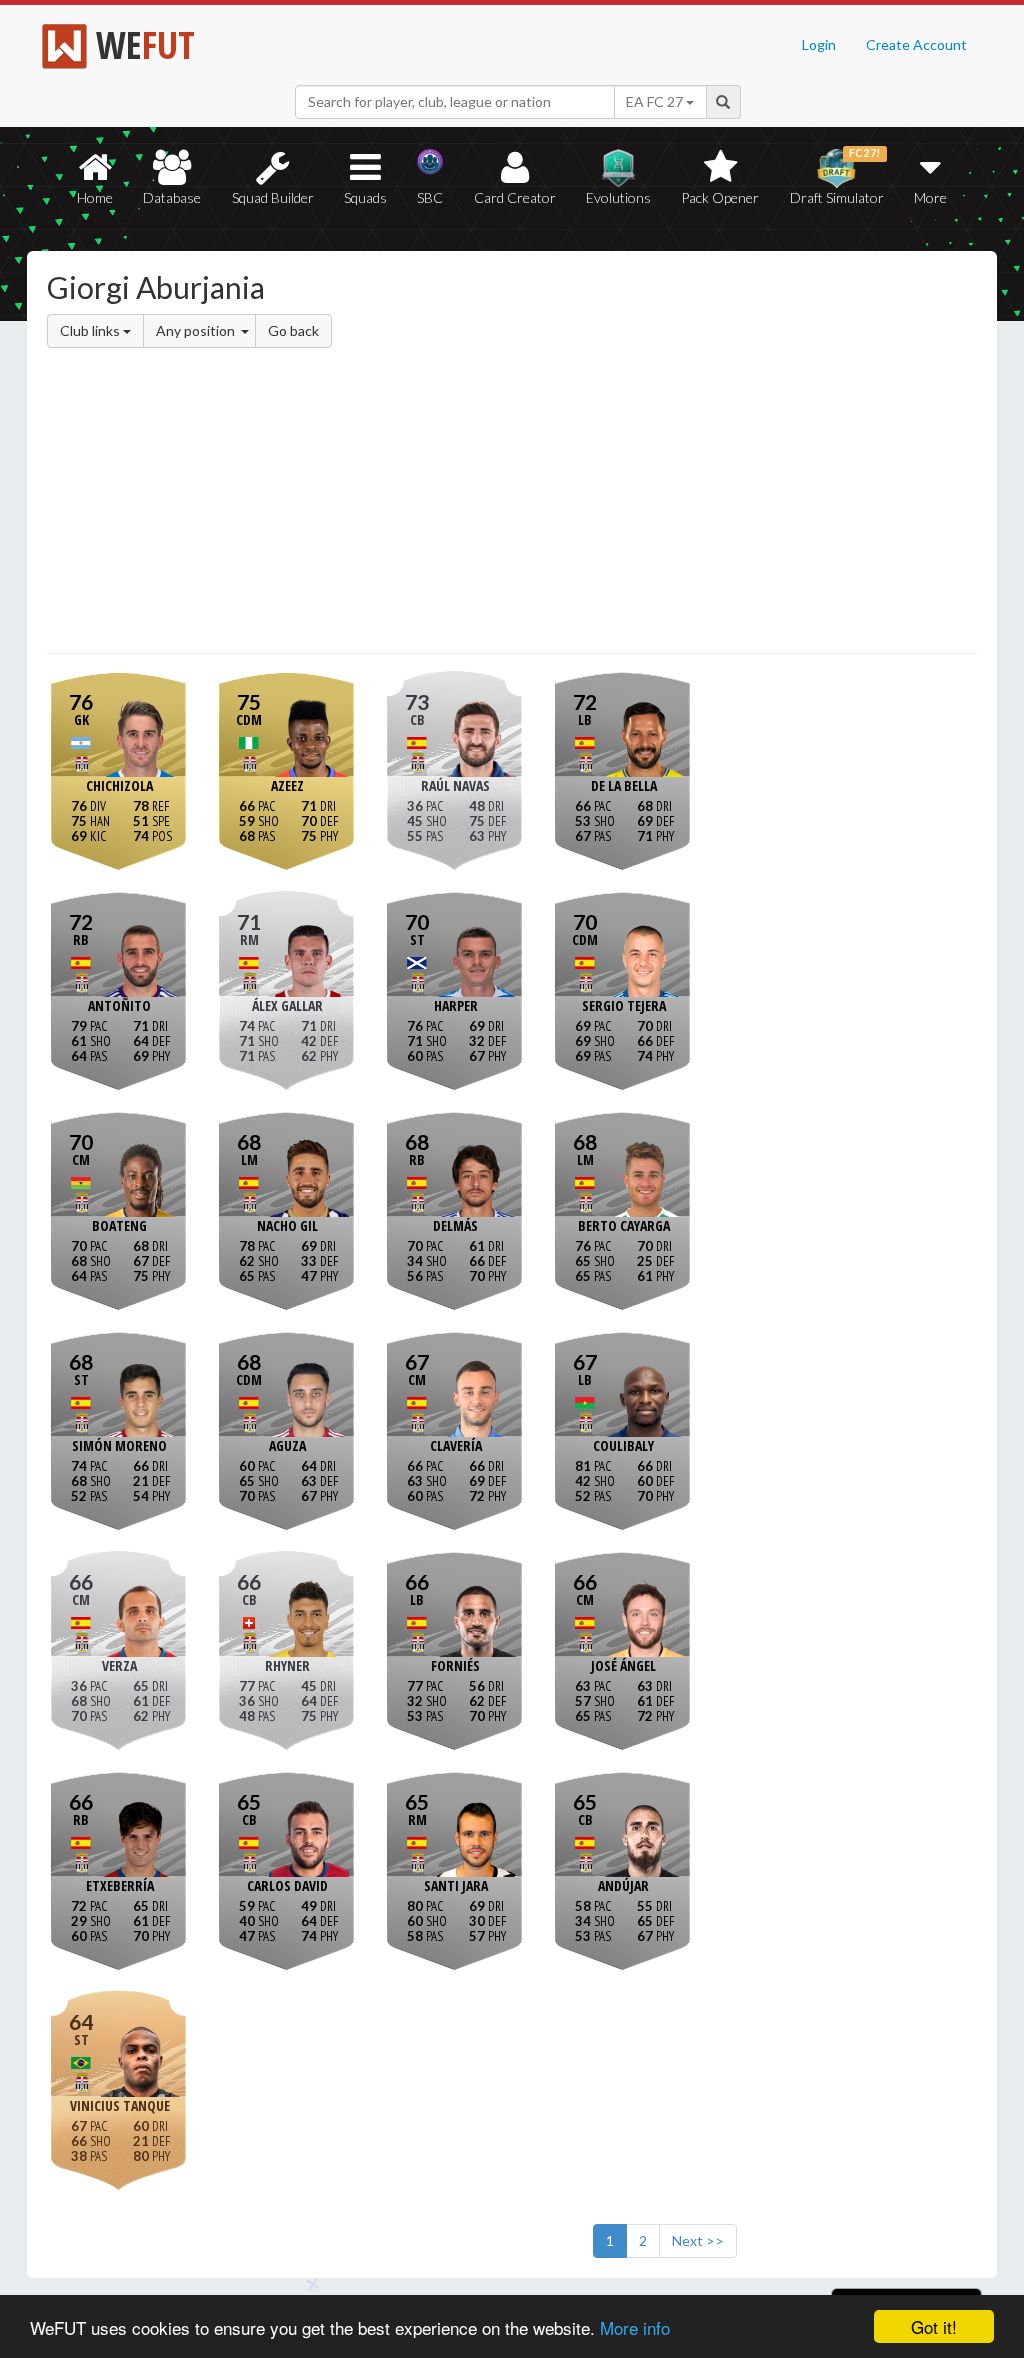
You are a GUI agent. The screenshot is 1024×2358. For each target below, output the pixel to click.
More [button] (930, 197)
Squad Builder (273, 197)
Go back (293, 330)
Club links (91, 330)
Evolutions (618, 197)
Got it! (934, 2326)
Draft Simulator (837, 176)
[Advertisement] (512, 504)
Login (819, 44)
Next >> (698, 2240)
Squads (365, 197)
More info (635, 2327)
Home (95, 197)
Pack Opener (720, 197)
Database (172, 197)
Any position (197, 330)
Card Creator (515, 197)
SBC (430, 197)
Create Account (916, 44)
